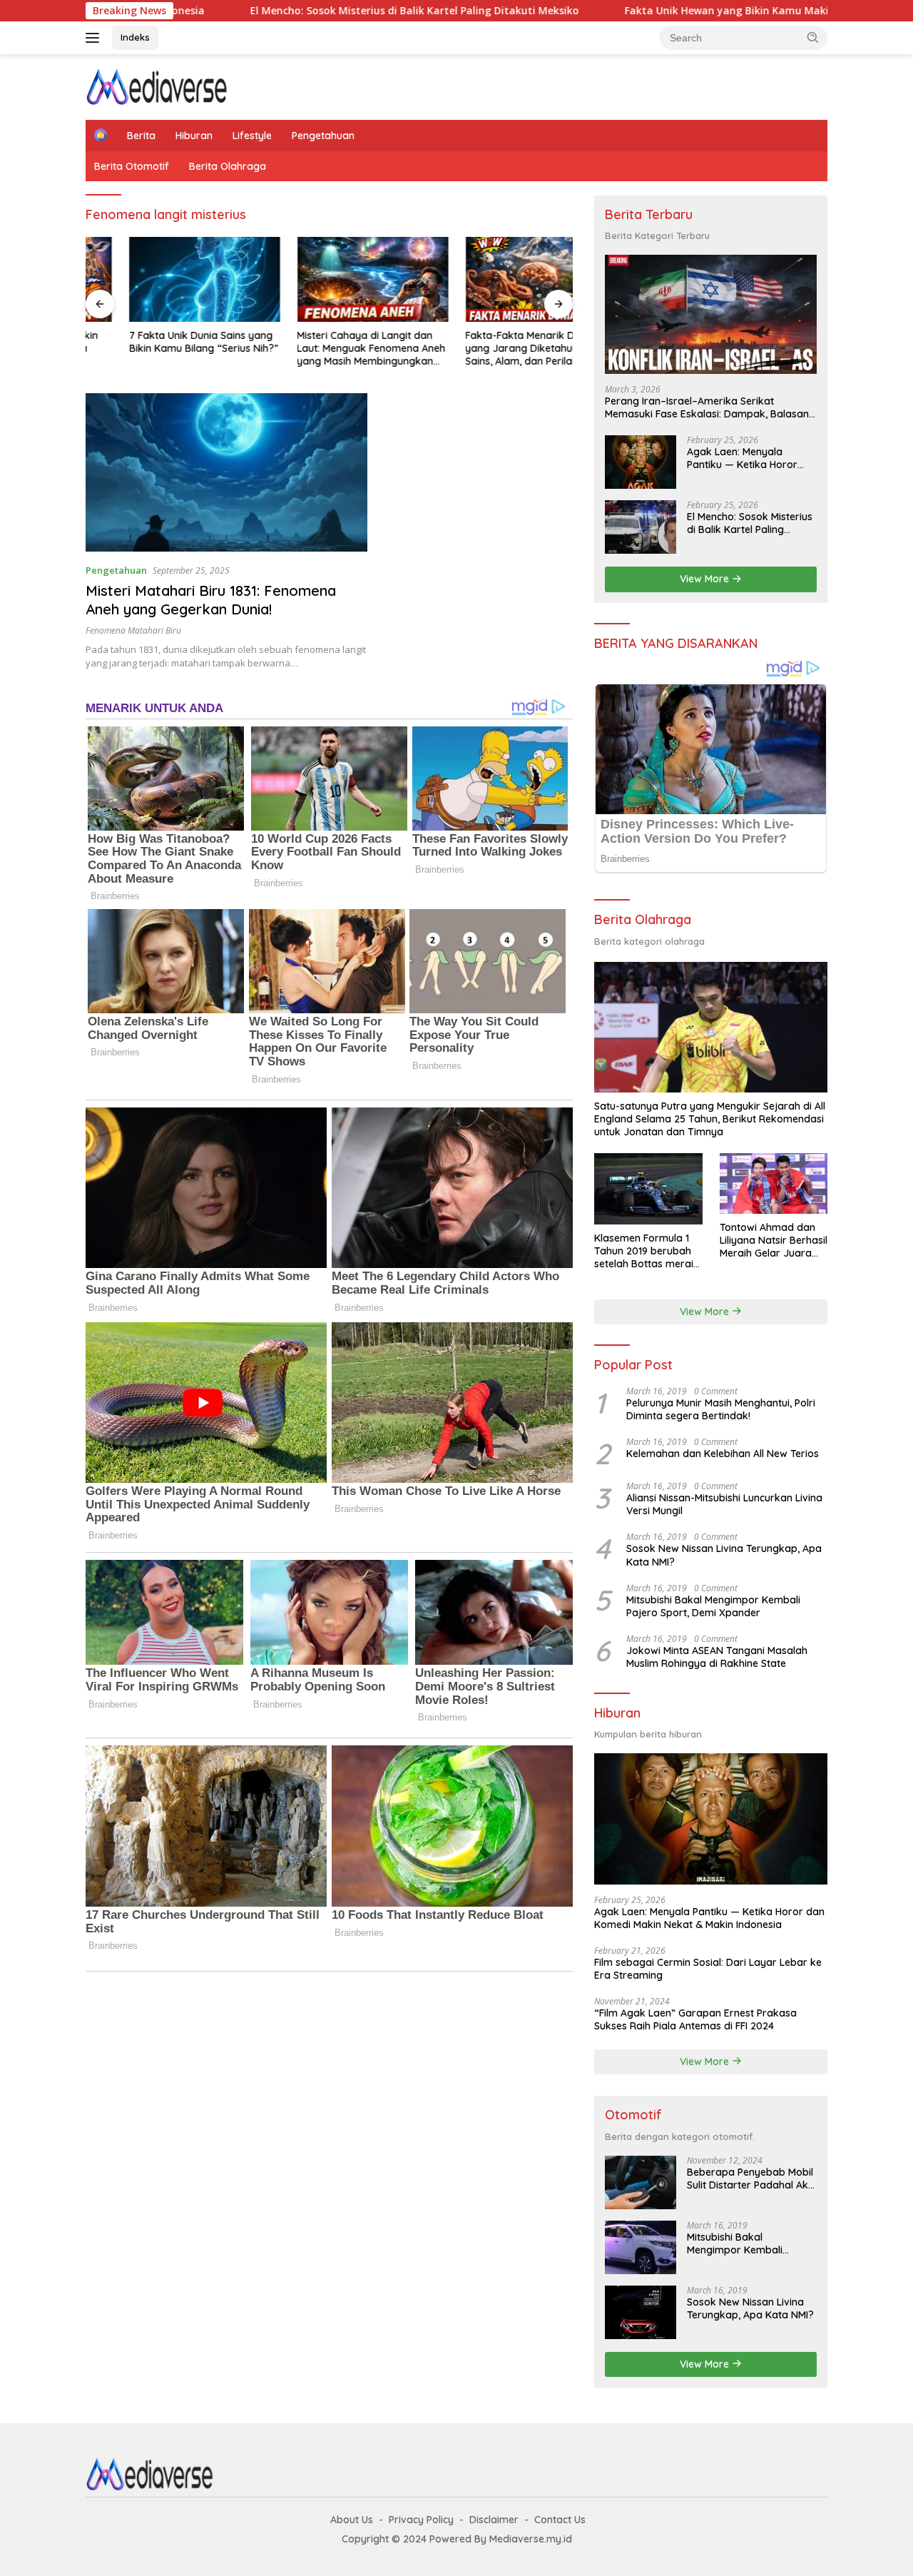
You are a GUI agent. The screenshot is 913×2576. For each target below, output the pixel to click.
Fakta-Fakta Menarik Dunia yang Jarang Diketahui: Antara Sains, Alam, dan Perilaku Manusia (495, 349)
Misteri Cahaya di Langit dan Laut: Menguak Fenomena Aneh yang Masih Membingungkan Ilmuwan (328, 349)
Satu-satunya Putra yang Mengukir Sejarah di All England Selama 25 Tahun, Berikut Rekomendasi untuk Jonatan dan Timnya (710, 1119)
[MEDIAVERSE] (157, 86)
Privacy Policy (421, 2520)
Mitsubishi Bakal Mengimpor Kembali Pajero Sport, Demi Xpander (713, 1606)
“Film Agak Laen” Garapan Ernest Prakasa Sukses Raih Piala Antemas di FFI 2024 (695, 2019)
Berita (141, 136)
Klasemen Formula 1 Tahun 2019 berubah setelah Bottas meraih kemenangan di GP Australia (647, 1251)
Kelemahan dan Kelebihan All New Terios (723, 1454)
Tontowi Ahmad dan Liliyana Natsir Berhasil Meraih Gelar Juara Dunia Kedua (774, 1241)
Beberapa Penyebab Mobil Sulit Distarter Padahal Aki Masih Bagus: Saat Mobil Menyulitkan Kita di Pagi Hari (750, 2179)
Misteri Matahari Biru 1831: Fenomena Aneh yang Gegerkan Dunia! (211, 600)
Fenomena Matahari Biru (133, 630)
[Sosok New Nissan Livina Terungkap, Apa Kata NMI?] (641, 2312)
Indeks (135, 37)
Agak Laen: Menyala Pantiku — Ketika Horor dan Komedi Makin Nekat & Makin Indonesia (747, 458)
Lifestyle (252, 136)
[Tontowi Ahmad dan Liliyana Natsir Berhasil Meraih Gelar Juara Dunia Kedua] (774, 1183)
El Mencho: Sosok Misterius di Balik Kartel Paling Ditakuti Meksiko (296, 11)
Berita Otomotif (132, 166)
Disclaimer (494, 2520)
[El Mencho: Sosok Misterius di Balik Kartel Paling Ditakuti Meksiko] (641, 527)
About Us (352, 2520)
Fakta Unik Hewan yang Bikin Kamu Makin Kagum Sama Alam (660, 11)
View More (706, 579)
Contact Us (560, 2520)
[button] (813, 37)
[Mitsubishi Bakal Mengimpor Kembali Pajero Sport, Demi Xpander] (641, 2247)
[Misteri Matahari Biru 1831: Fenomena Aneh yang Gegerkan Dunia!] (226, 472)
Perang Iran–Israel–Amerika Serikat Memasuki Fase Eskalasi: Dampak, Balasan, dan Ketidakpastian (708, 407)
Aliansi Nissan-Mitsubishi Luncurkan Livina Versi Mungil (724, 1504)
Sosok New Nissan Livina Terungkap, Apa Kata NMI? (724, 1555)
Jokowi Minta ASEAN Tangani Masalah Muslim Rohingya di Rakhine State (717, 1657)
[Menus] (95, 38)
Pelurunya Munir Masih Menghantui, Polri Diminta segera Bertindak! (721, 1409)
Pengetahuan (323, 136)
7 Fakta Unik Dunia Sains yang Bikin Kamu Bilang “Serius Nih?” (160, 342)
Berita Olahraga (228, 166)
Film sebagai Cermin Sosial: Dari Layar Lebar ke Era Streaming (708, 1969)
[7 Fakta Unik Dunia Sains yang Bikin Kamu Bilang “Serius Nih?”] (161, 279)
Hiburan (194, 136)
